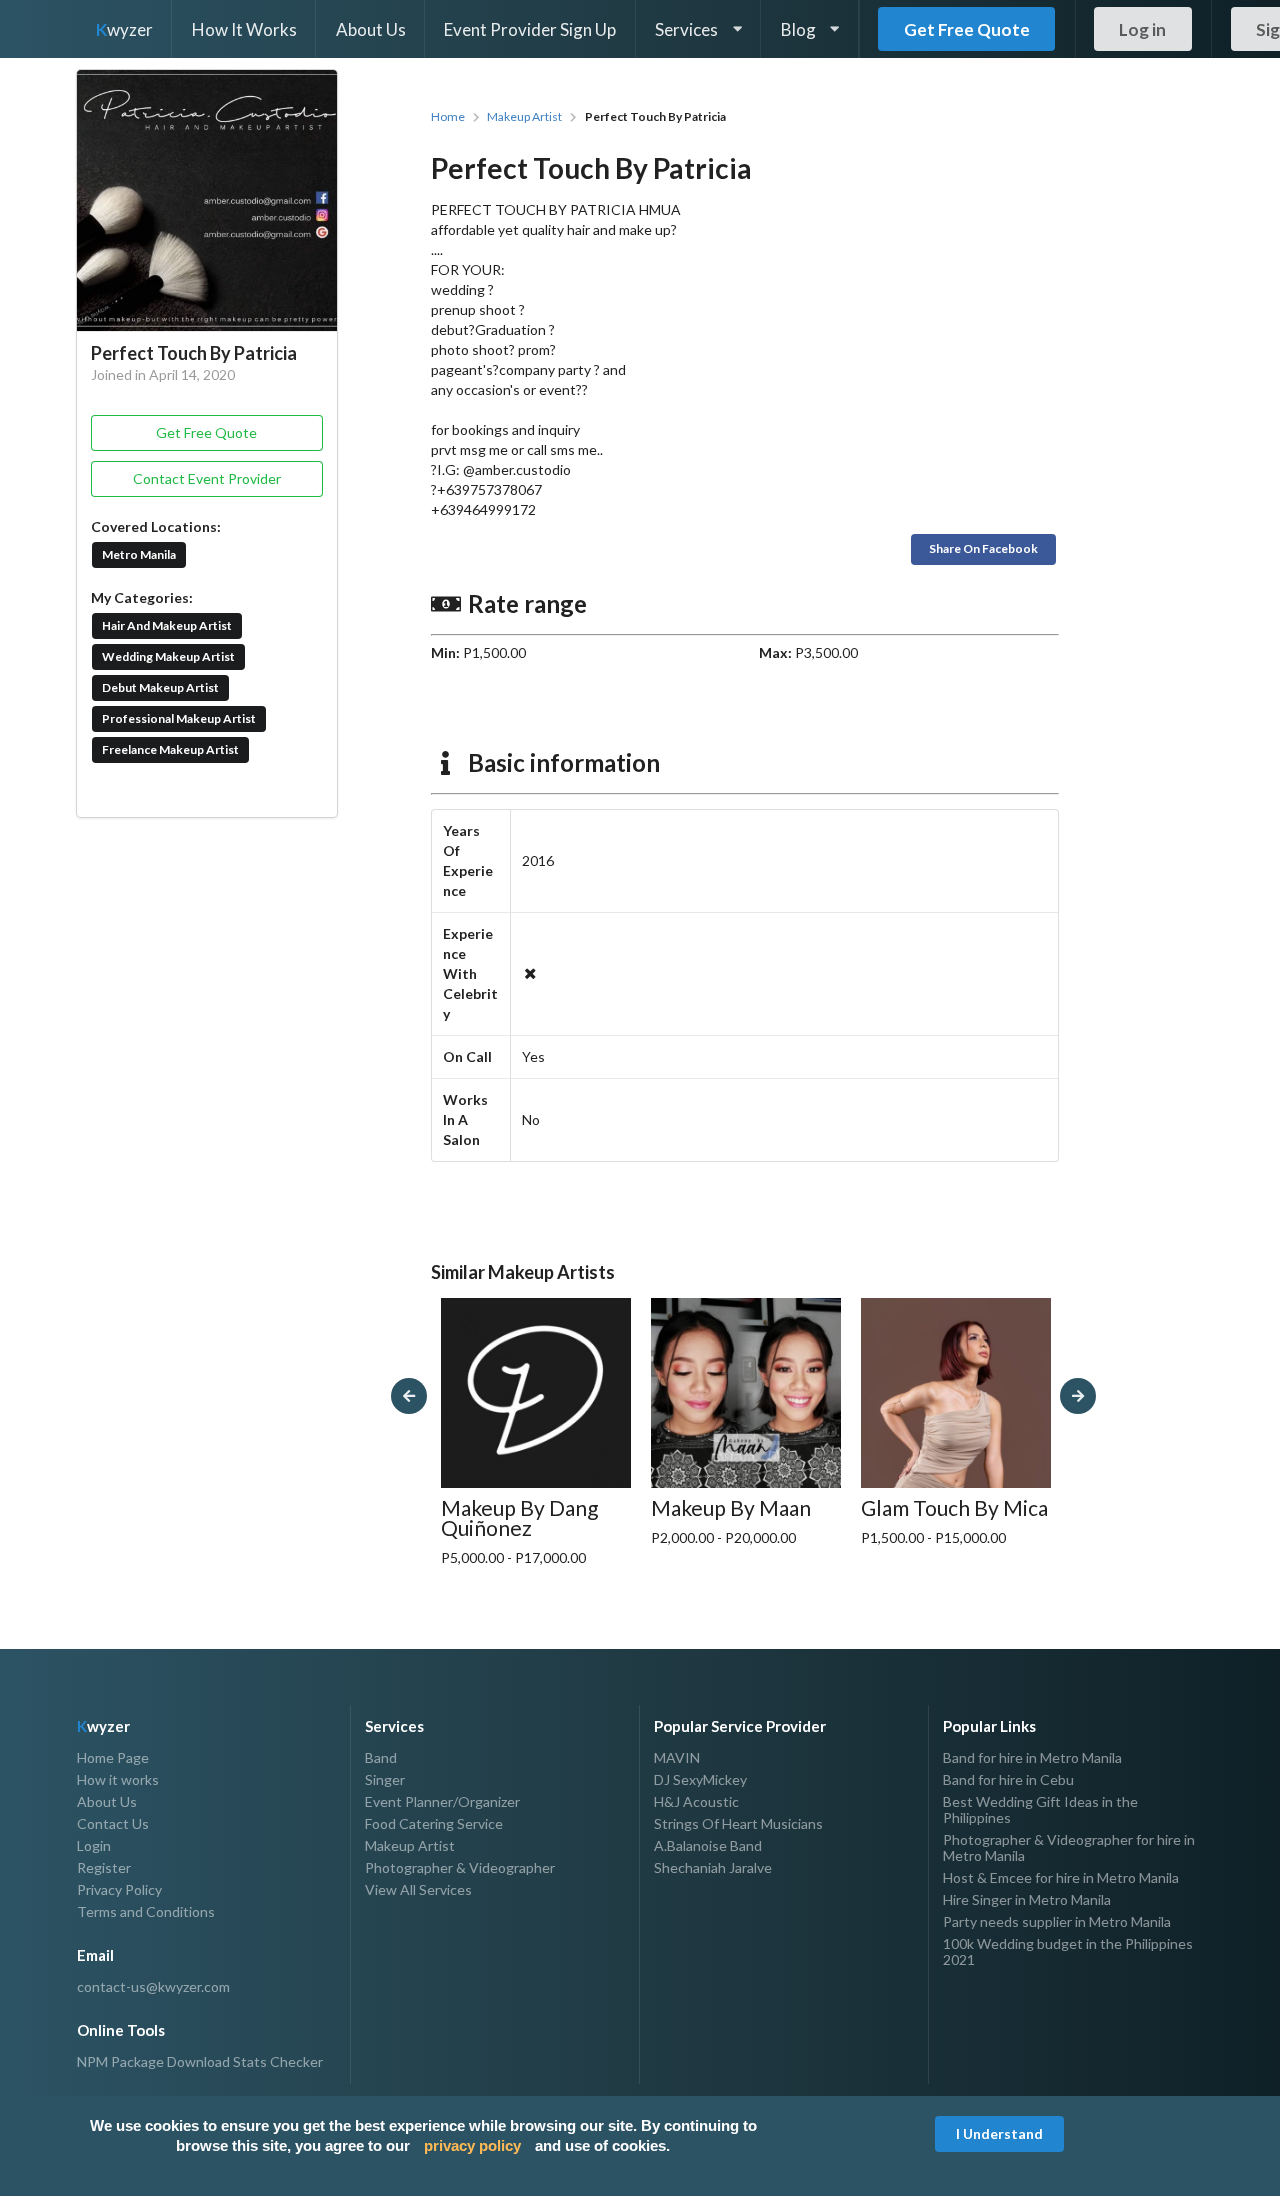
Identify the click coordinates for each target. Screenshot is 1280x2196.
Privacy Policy (119, 1889)
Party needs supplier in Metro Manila (1057, 1921)
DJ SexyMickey (700, 1779)
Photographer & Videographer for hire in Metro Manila (1069, 1847)
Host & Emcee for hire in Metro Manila (1061, 1877)
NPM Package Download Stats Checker (200, 2062)
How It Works (244, 29)
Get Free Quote (967, 29)
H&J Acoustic (696, 1801)
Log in (1142, 29)
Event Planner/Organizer (442, 1801)
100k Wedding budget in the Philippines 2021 (1068, 1951)
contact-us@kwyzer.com (153, 1987)
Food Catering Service (434, 1823)
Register (104, 1867)
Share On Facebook (983, 548)
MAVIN (677, 1758)
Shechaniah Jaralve (713, 1867)
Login (94, 1845)
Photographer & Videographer (460, 1867)
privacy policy (472, 2145)
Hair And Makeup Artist (167, 625)
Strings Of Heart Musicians (738, 1823)
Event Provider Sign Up (530, 29)
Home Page (113, 1758)
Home (448, 117)
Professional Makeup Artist (179, 718)
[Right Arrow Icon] (1078, 1396)
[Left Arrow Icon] (409, 1396)
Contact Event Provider (207, 478)
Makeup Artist (524, 117)
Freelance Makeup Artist (170, 749)
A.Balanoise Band (708, 1845)
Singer (385, 1779)
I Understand (999, 2133)
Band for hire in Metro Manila (1032, 1758)
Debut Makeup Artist (160, 687)
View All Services (418, 1889)
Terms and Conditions (146, 1911)
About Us (371, 29)
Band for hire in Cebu (1008, 1779)
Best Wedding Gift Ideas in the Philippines (1040, 1809)
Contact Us (113, 1823)
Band (381, 1758)
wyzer (124, 29)
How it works (118, 1779)
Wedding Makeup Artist (168, 656)
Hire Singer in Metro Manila (1027, 1899)
